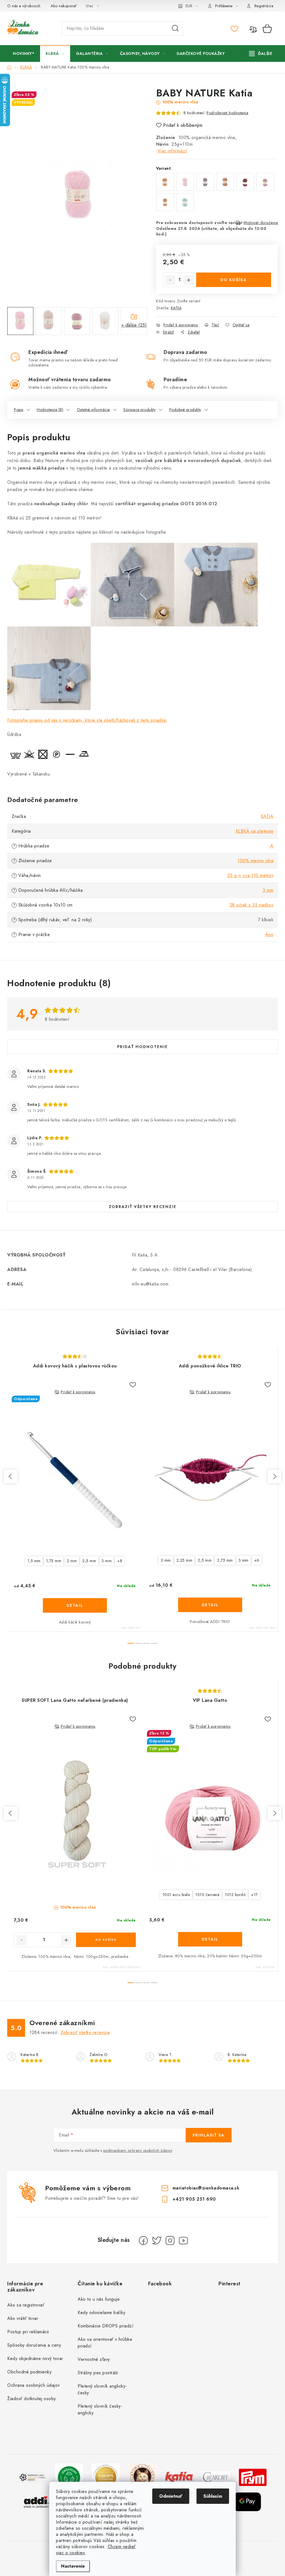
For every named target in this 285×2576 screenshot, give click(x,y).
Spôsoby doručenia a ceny (34, 2345)
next (274, 1476)
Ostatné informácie (93, 410)
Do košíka (234, 280)
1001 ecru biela (176, 1895)
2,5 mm (89, 1561)
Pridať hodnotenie (142, 1047)
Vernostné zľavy (94, 2359)
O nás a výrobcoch (24, 6)
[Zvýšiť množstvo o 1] (189, 280)
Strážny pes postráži (98, 2373)
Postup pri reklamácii (28, 2332)
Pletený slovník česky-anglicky (100, 2409)
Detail (75, 1605)
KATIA (176, 308)
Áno (269, 935)
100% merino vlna (255, 861)
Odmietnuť (171, 2496)
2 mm (72, 1561)
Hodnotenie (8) (50, 410)
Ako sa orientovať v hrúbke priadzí (105, 2343)
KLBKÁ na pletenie (255, 831)
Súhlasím (213, 2496)
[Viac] (261, 54)
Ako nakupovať (64, 6)
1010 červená (207, 1895)
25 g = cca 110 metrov (250, 875)
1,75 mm (54, 1561)
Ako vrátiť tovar (23, 2318)
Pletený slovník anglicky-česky (102, 2389)
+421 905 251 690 (194, 2199)
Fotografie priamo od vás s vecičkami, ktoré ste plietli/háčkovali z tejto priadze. (87, 720)
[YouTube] (183, 2240)
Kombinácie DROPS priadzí (105, 2326)
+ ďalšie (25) (134, 325)
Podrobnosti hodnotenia (227, 113)
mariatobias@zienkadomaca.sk (206, 2188)
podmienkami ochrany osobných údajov (138, 2150)
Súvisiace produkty (139, 410)
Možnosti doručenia (261, 223)
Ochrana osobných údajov (34, 2385)
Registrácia (264, 6)
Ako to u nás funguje (99, 2299)
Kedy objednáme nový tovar (35, 2359)
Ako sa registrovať (26, 2305)
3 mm (268, 890)
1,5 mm (34, 1561)
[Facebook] (143, 2240)
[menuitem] (24, 54)
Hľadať (175, 28)
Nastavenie (73, 2566)
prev (11, 1476)
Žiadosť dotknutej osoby (32, 2399)
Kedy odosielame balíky (101, 2313)
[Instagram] (170, 2240)
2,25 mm (185, 1560)
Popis (19, 410)
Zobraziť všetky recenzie (143, 1207)
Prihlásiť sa (209, 2135)
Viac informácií (173, 151)
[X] (157, 2240)
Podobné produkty (185, 410)
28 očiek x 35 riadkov (252, 905)
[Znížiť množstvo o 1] (170, 280)
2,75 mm (225, 1560)
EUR (189, 6)
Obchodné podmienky (29, 2372)
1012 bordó (235, 1895)
